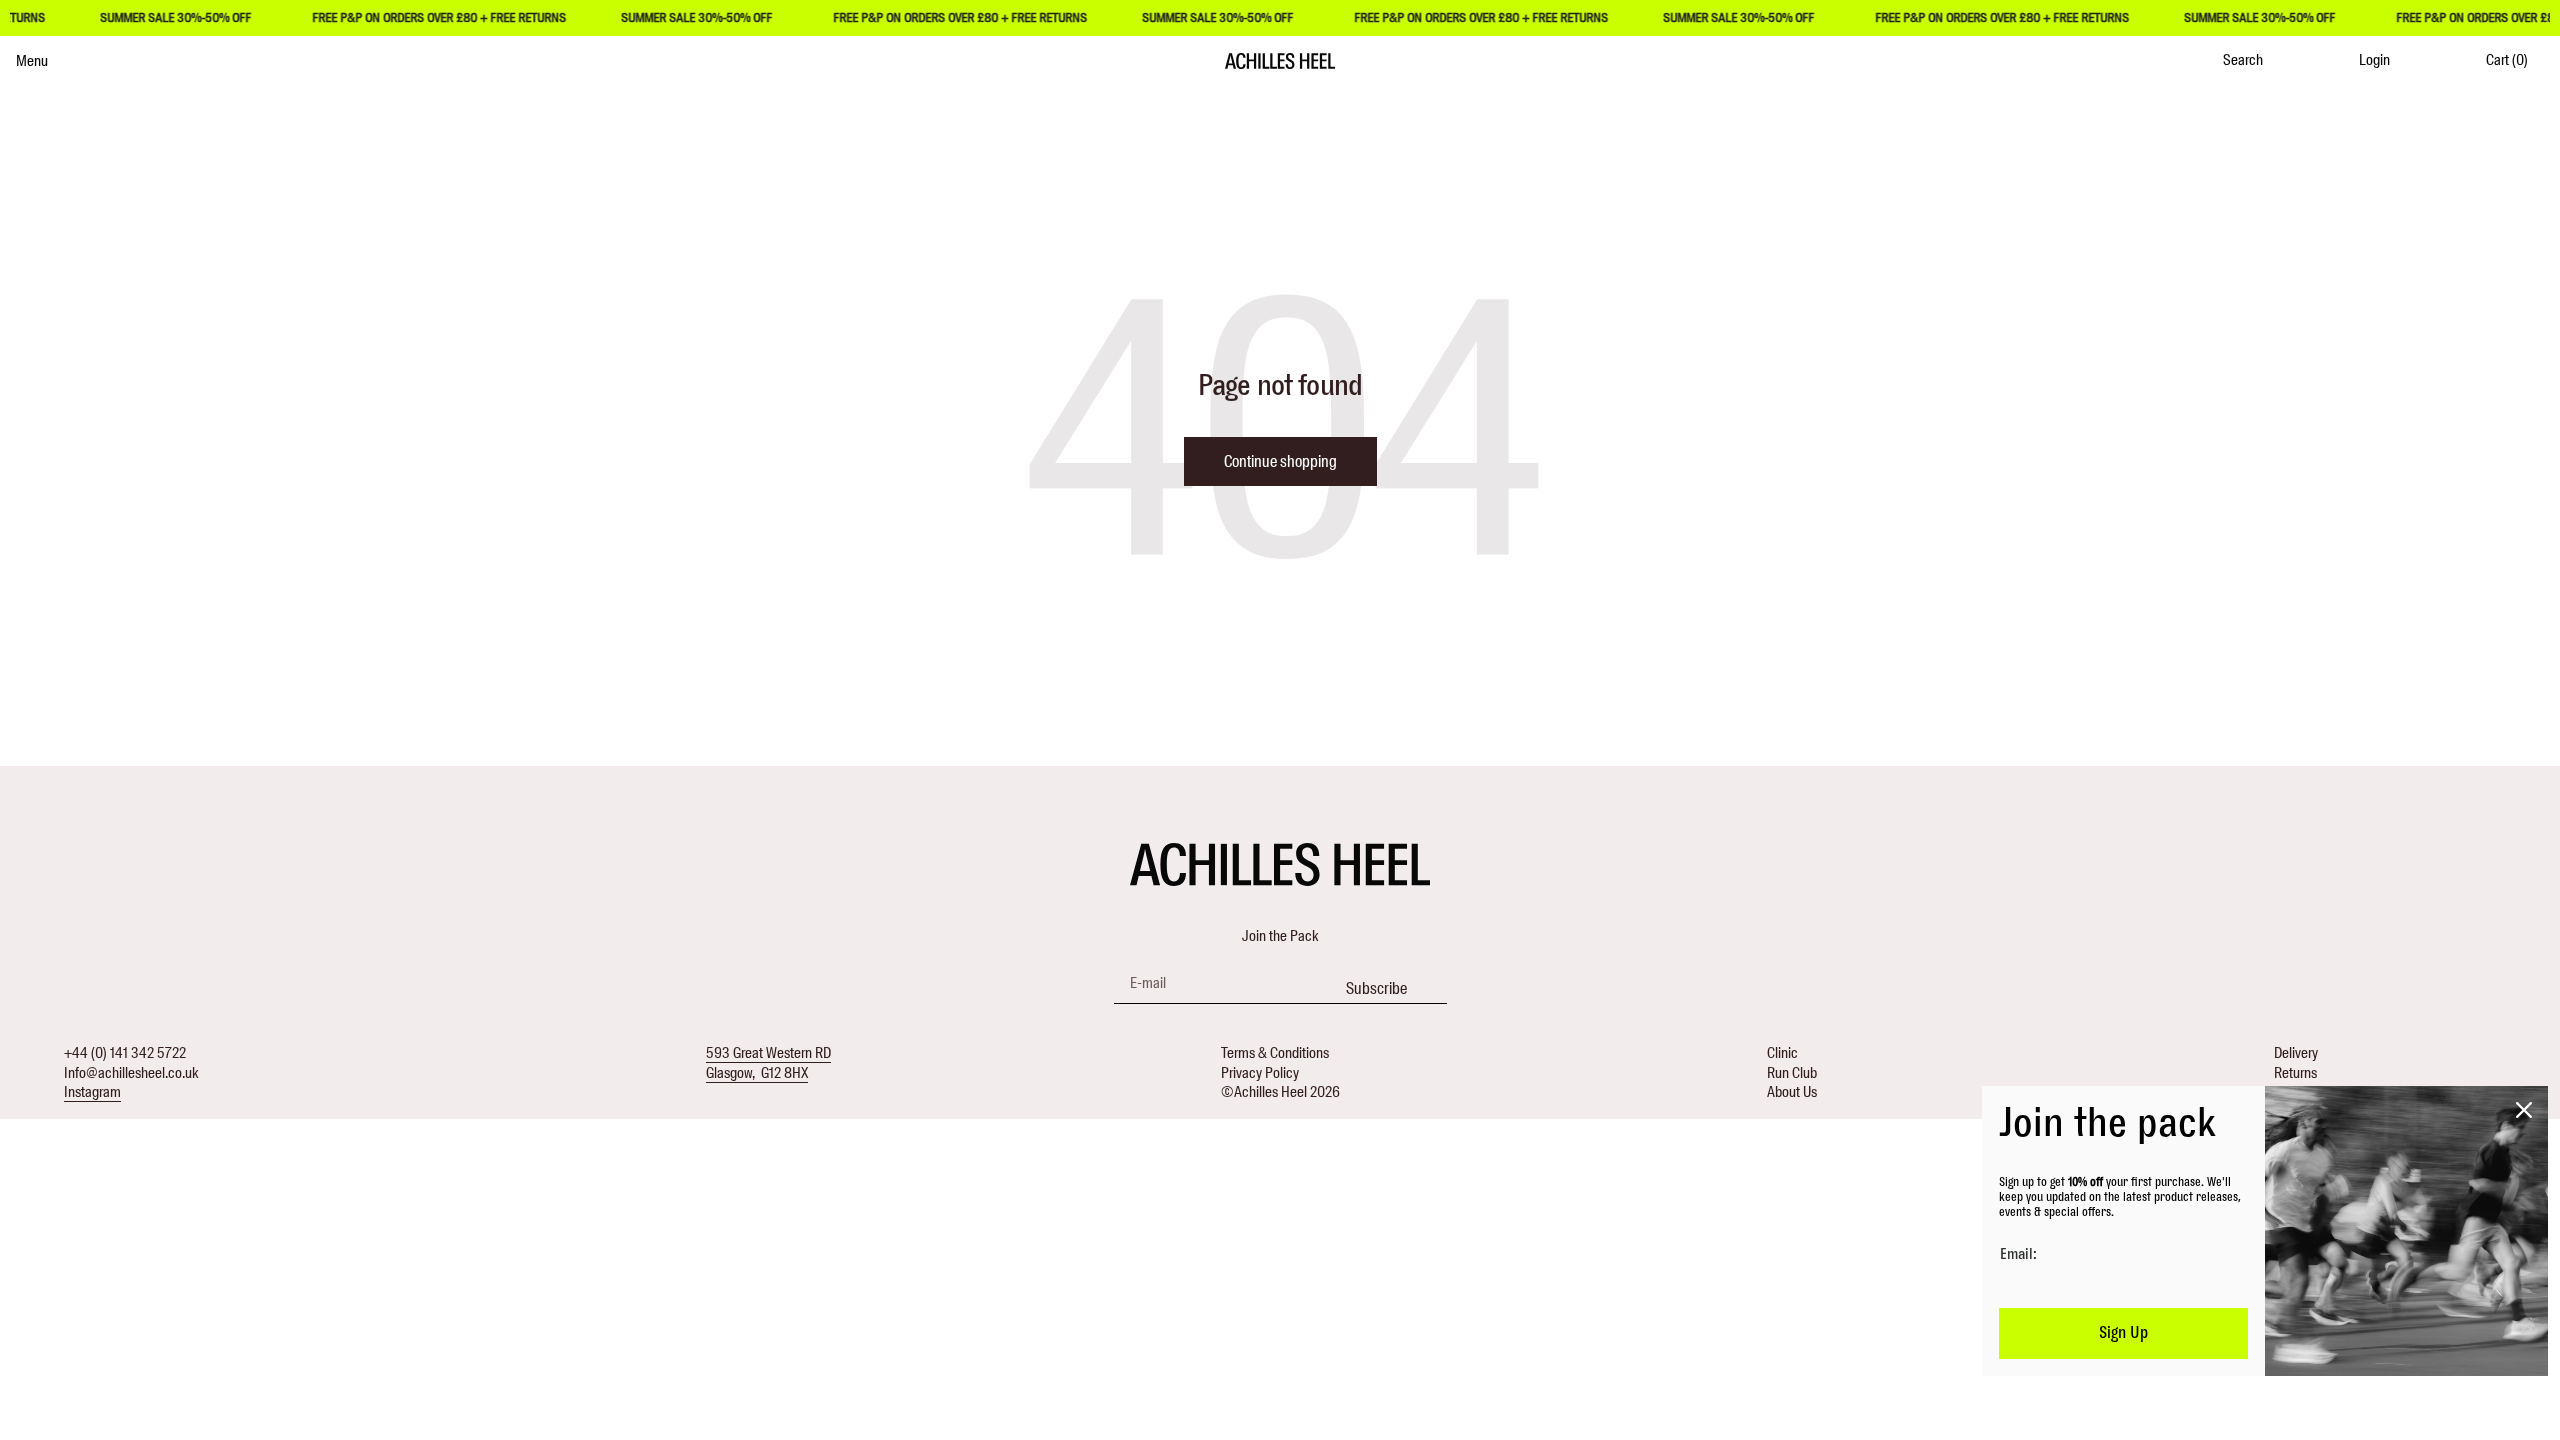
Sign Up (2123, 1333)
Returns (2295, 1073)
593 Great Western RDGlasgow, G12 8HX (768, 1063)
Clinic (1782, 1053)
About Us (1792, 1092)
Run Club (1792, 1073)
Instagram (92, 1092)
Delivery (2296, 1053)
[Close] (2524, 1110)
